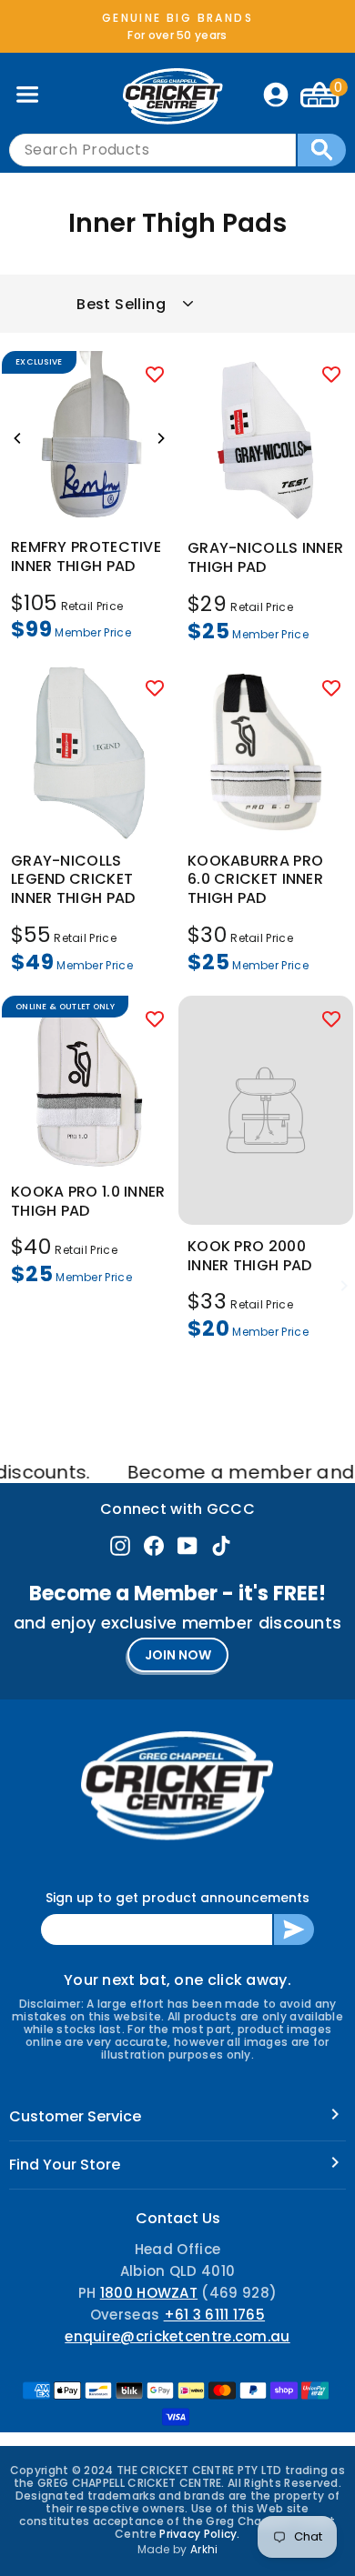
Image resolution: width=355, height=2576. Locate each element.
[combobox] (152, 150)
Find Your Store (65, 2165)
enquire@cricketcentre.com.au (177, 2336)
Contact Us (178, 2218)
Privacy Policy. (200, 2534)
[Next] (160, 438)
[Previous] (18, 438)
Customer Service (75, 2116)
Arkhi (204, 2549)
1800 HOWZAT (149, 2293)
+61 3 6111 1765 (215, 2315)
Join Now (178, 1655)
